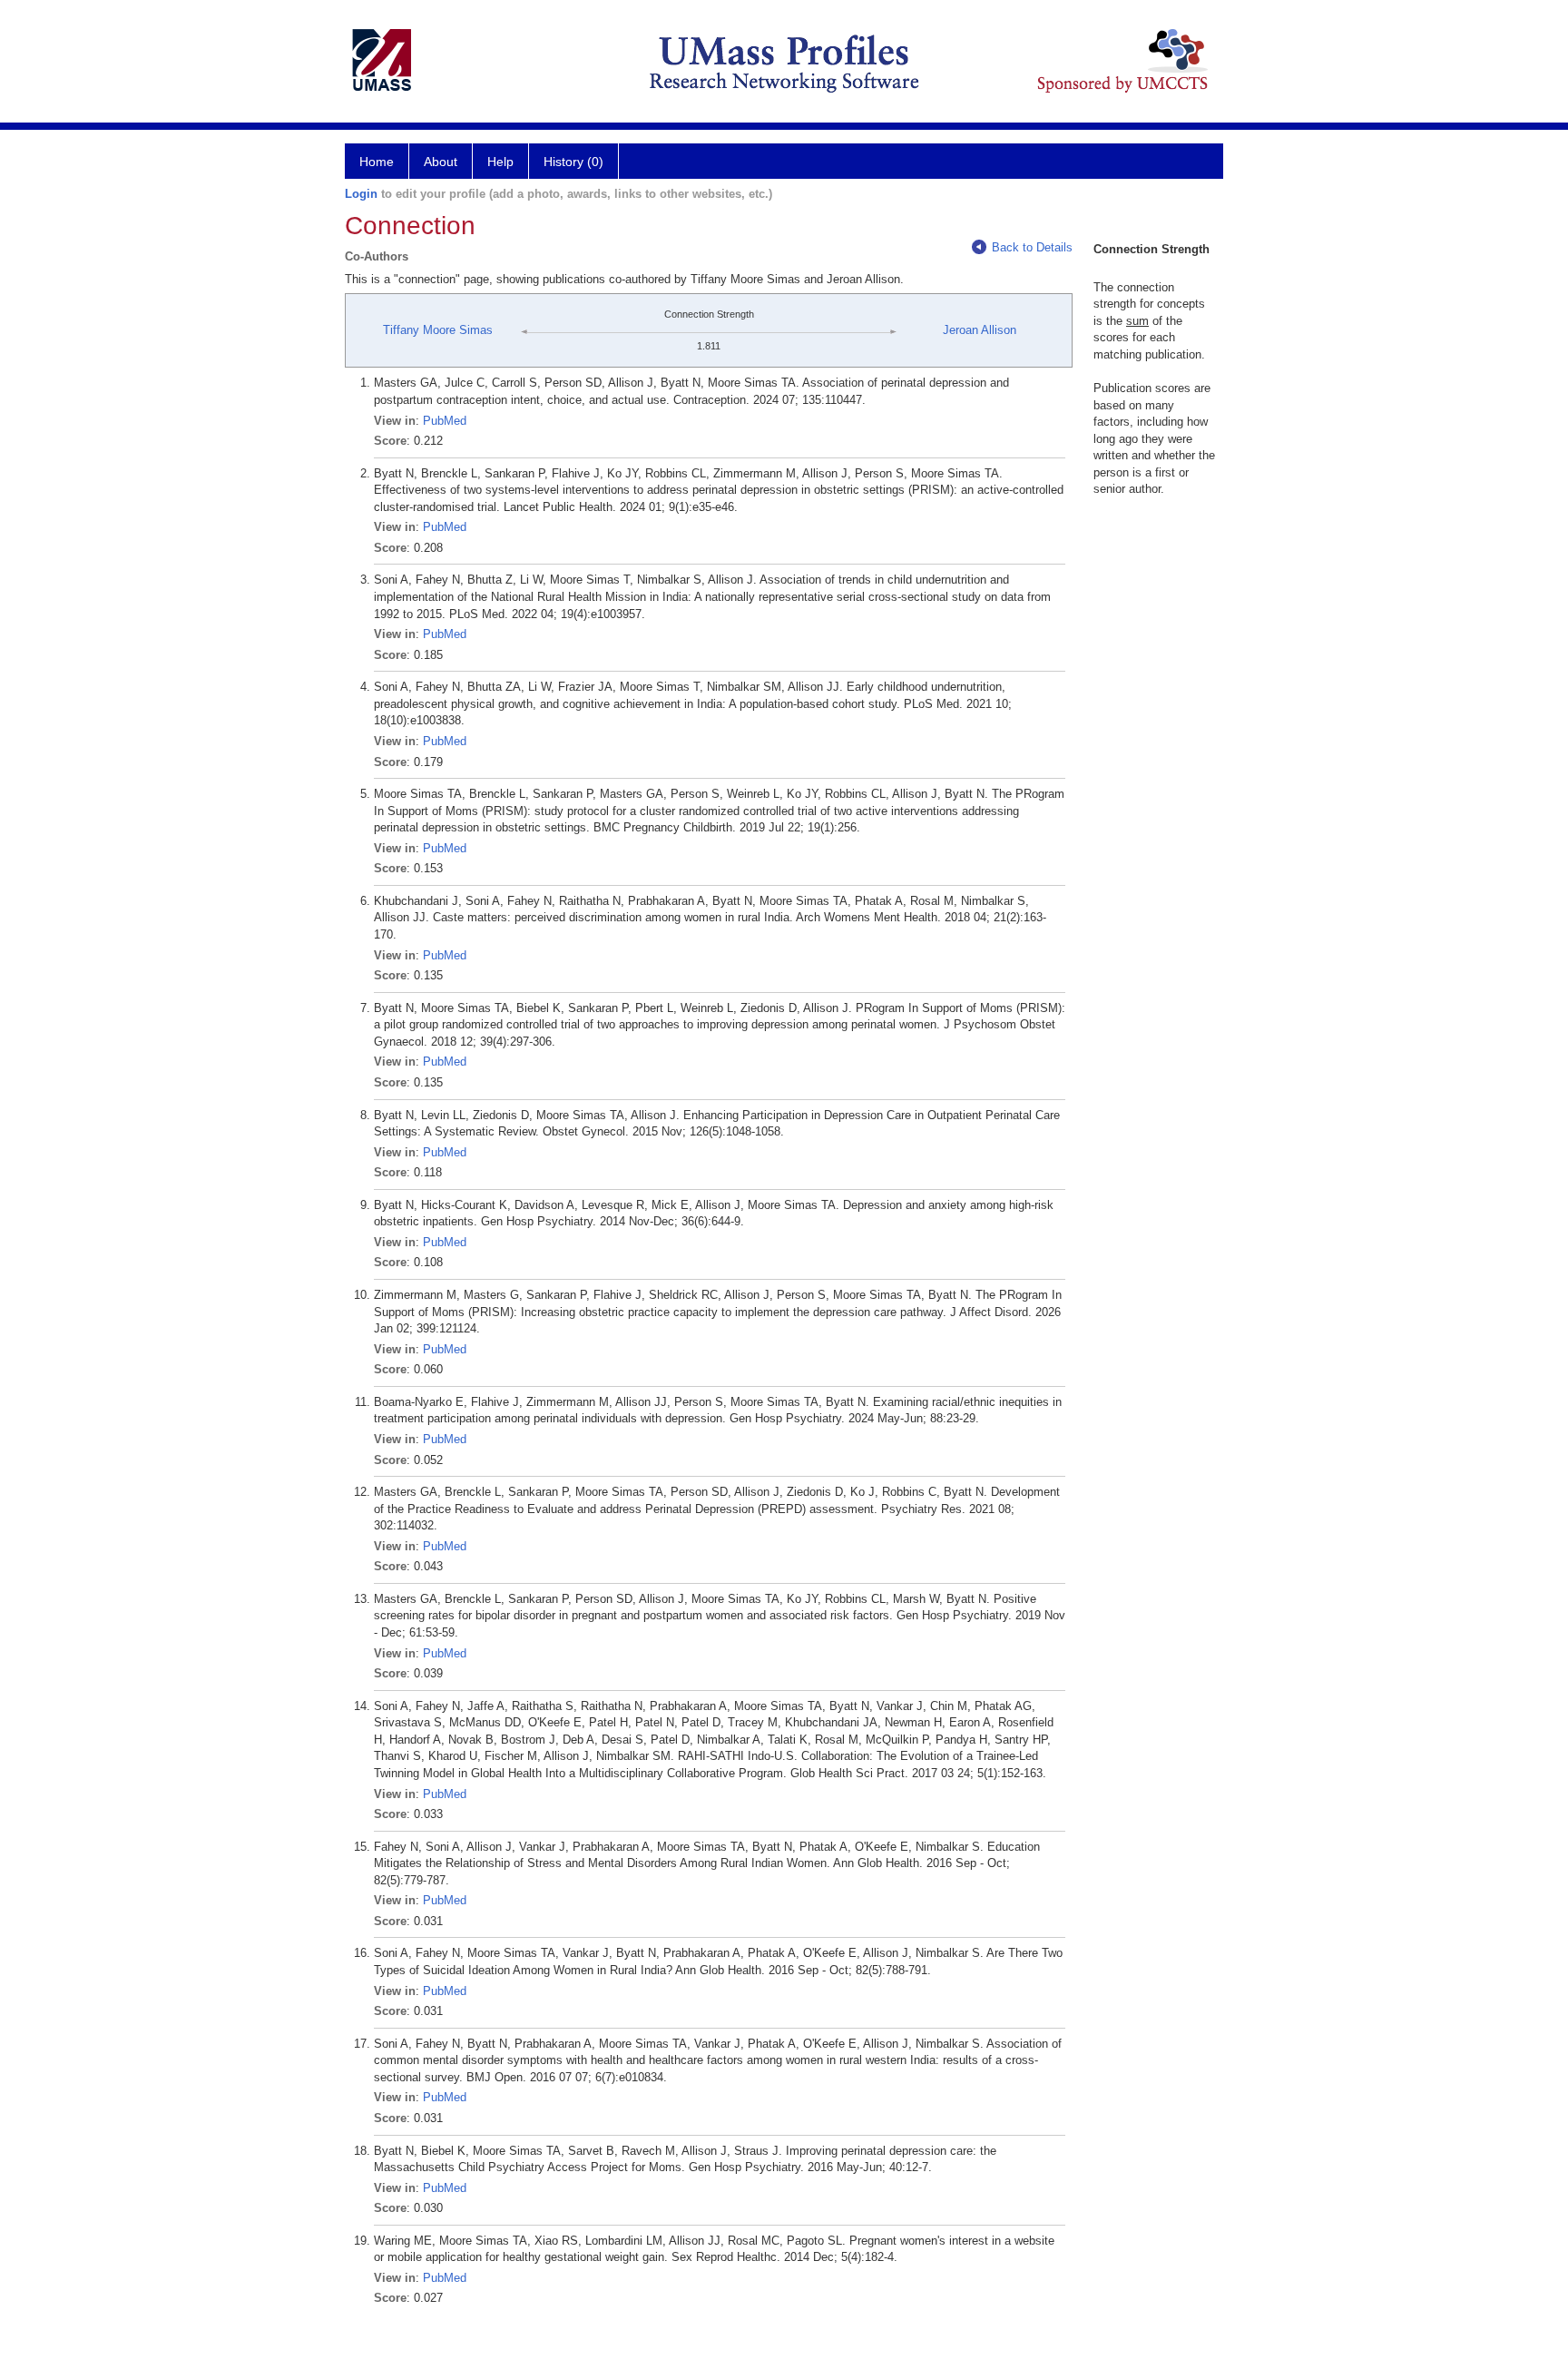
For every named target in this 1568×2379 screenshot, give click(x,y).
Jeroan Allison (980, 330)
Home (377, 162)
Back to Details (1032, 247)
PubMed (445, 421)
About (441, 162)
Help (500, 162)
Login (361, 194)
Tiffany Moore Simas (438, 330)
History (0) (573, 162)
